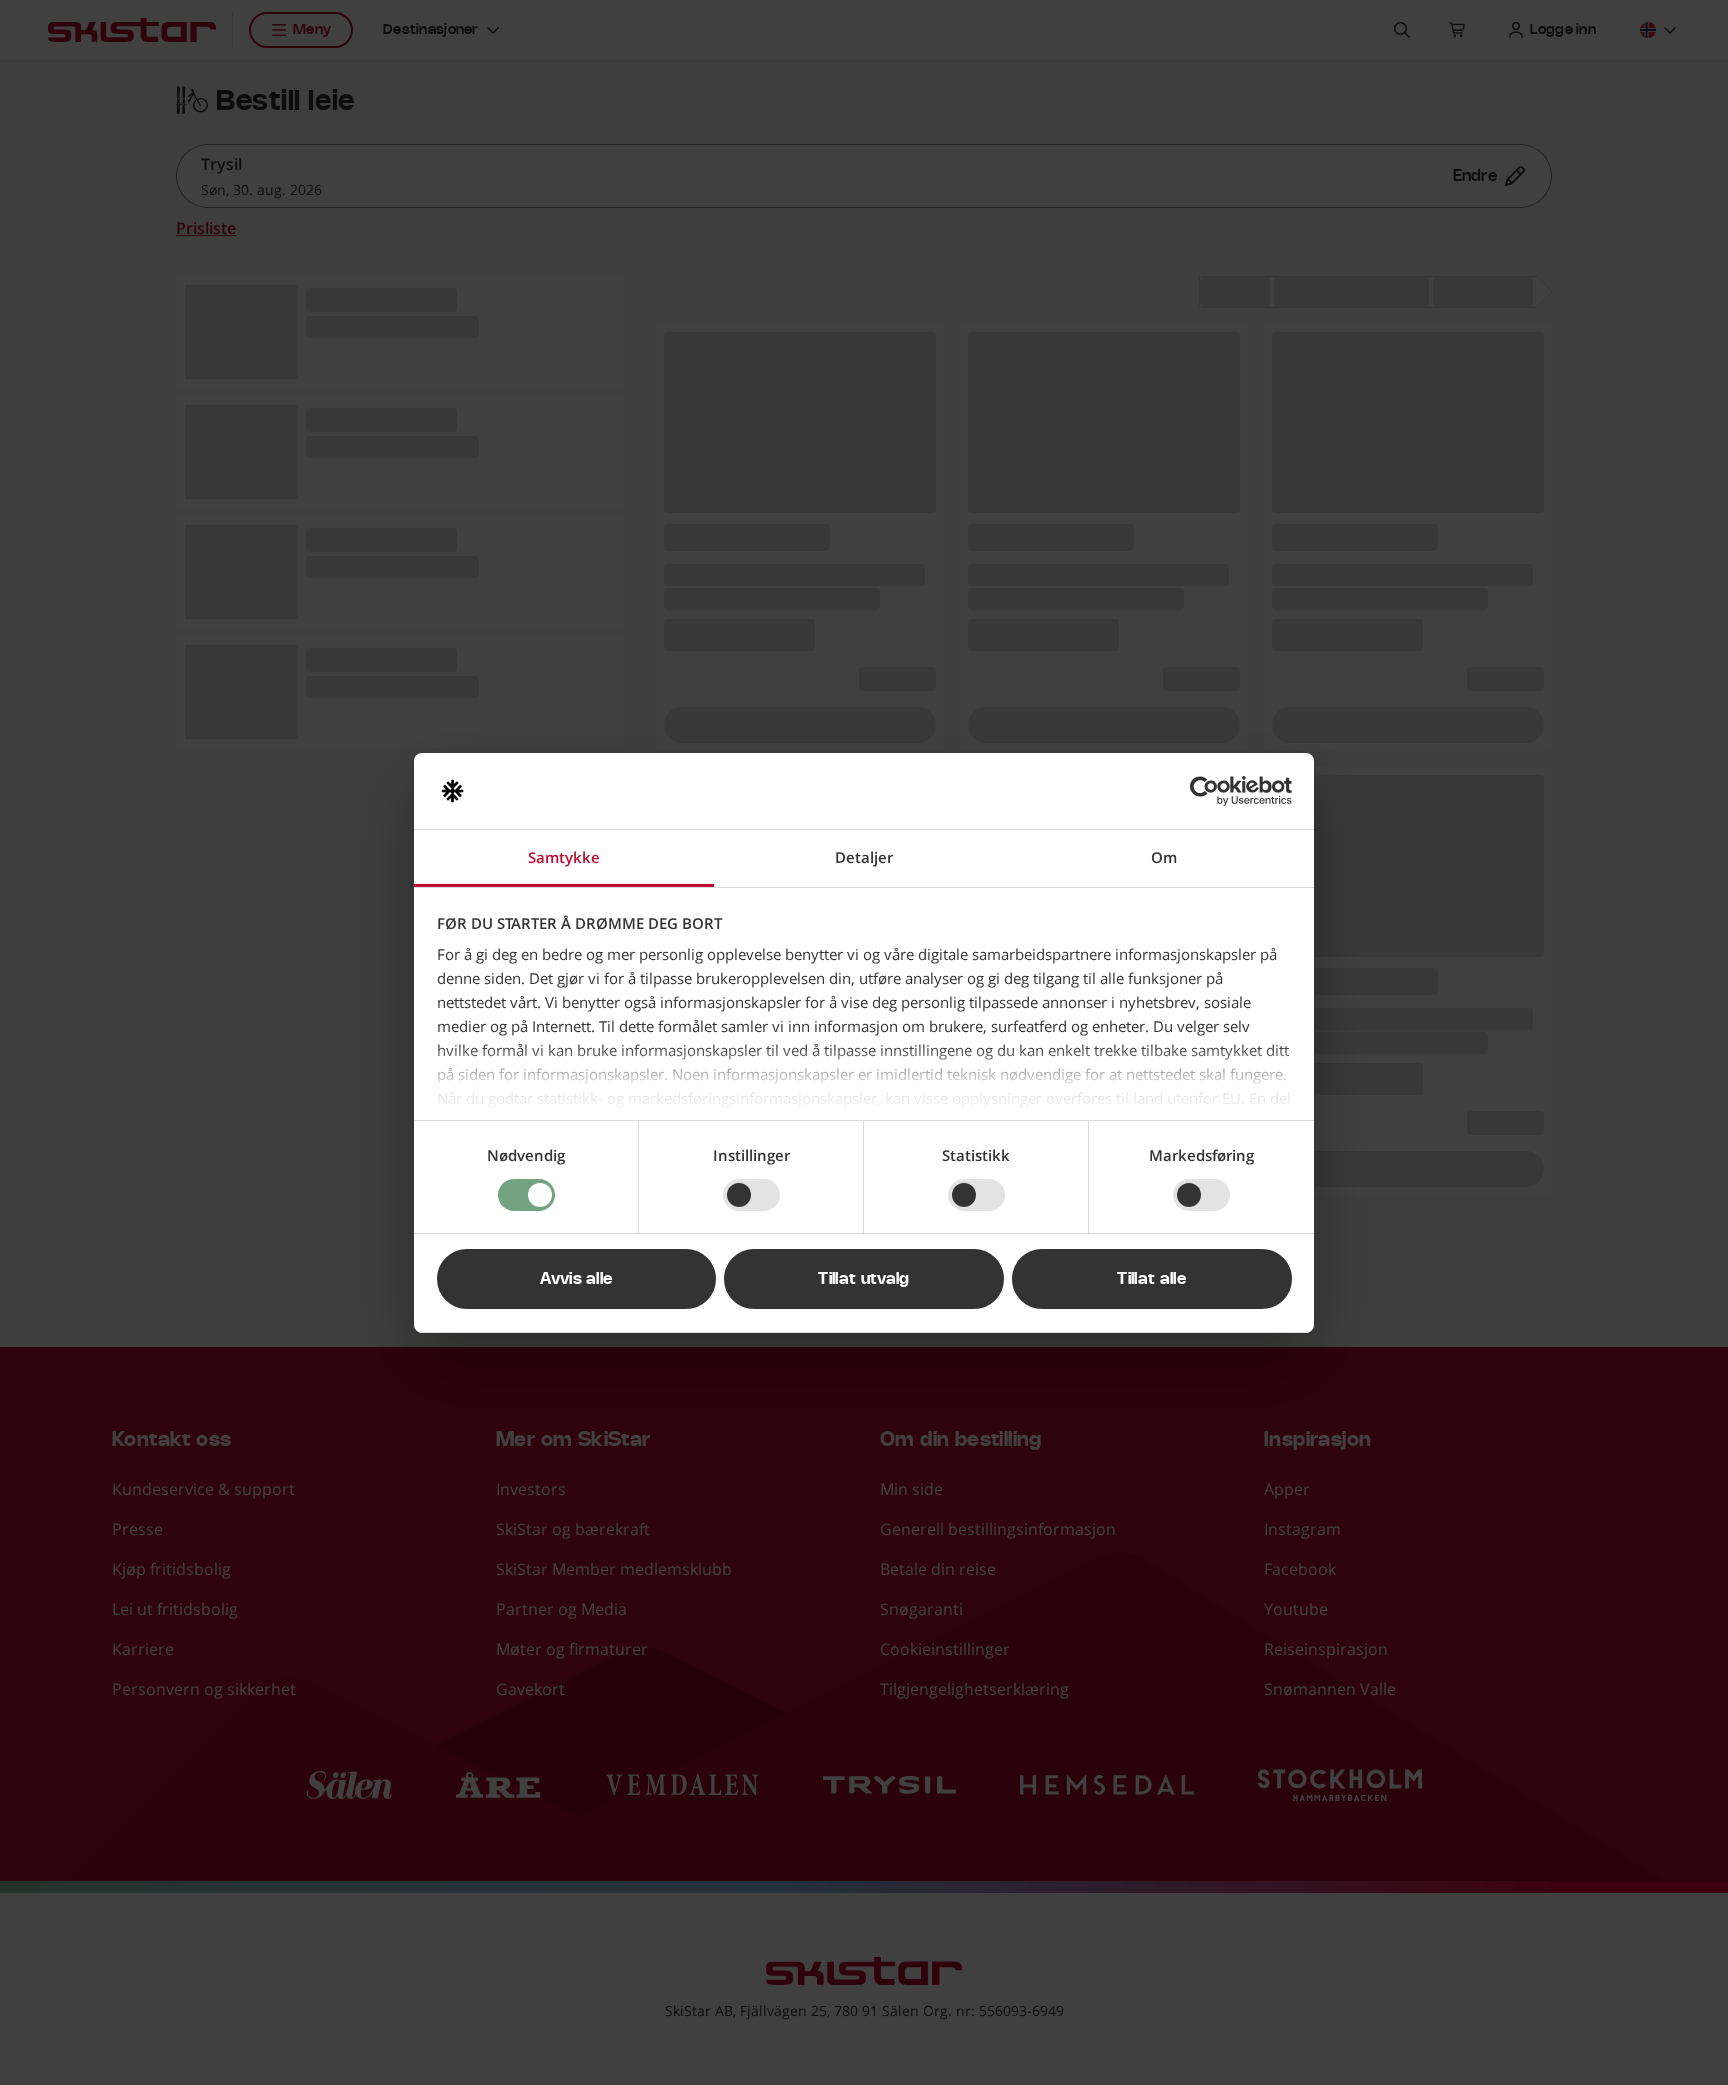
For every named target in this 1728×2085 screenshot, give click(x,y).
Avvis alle (576, 1279)
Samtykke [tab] (564, 857)
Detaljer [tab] (864, 857)
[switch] (751, 1195)
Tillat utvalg (863, 1279)
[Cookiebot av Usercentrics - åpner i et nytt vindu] (1204, 791)
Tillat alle (1151, 1279)
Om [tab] (1164, 857)
